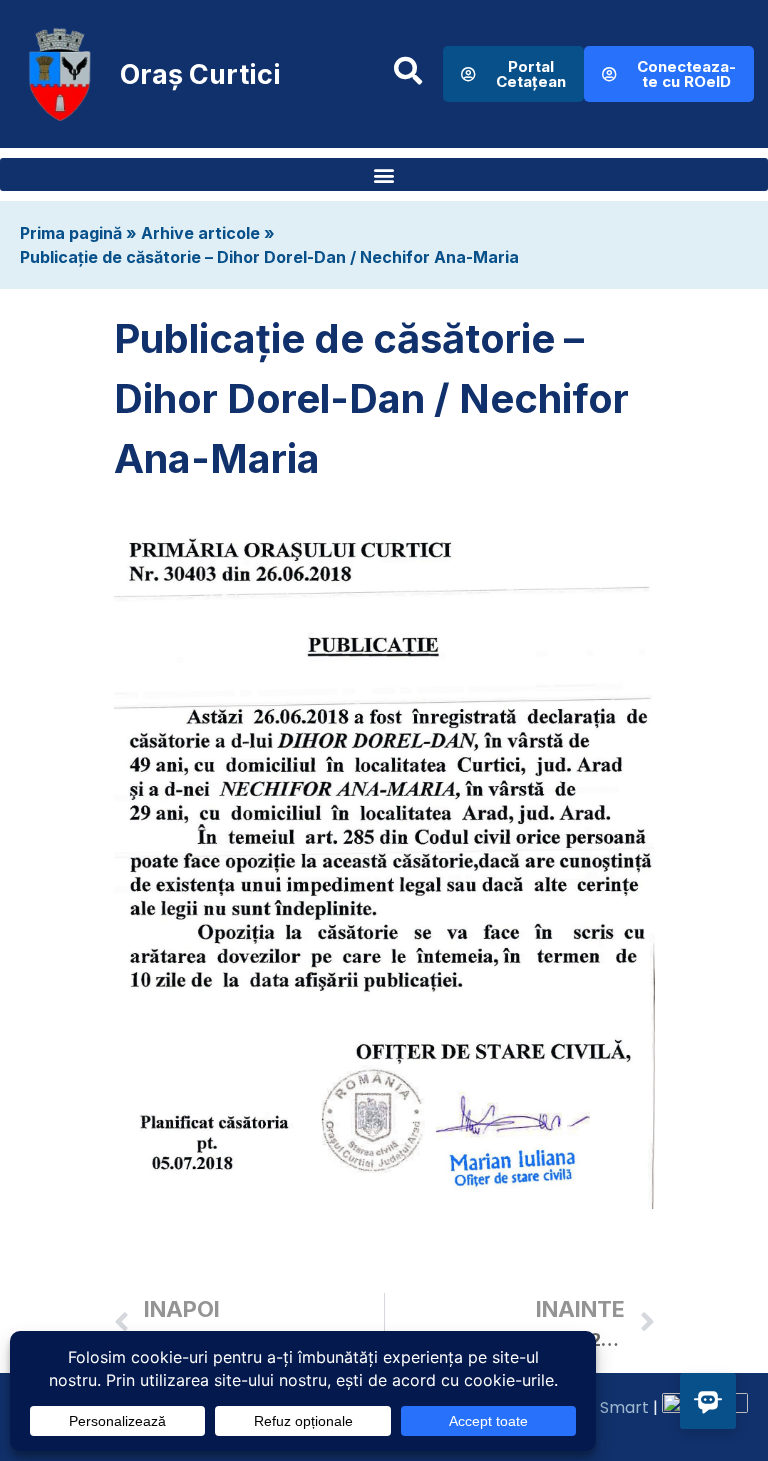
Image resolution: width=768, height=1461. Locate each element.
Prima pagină (71, 233)
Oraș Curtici (200, 74)
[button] (384, 174)
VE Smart (612, 1407)
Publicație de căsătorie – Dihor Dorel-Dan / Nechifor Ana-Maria (269, 257)
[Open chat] (708, 1401)
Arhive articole (200, 233)
